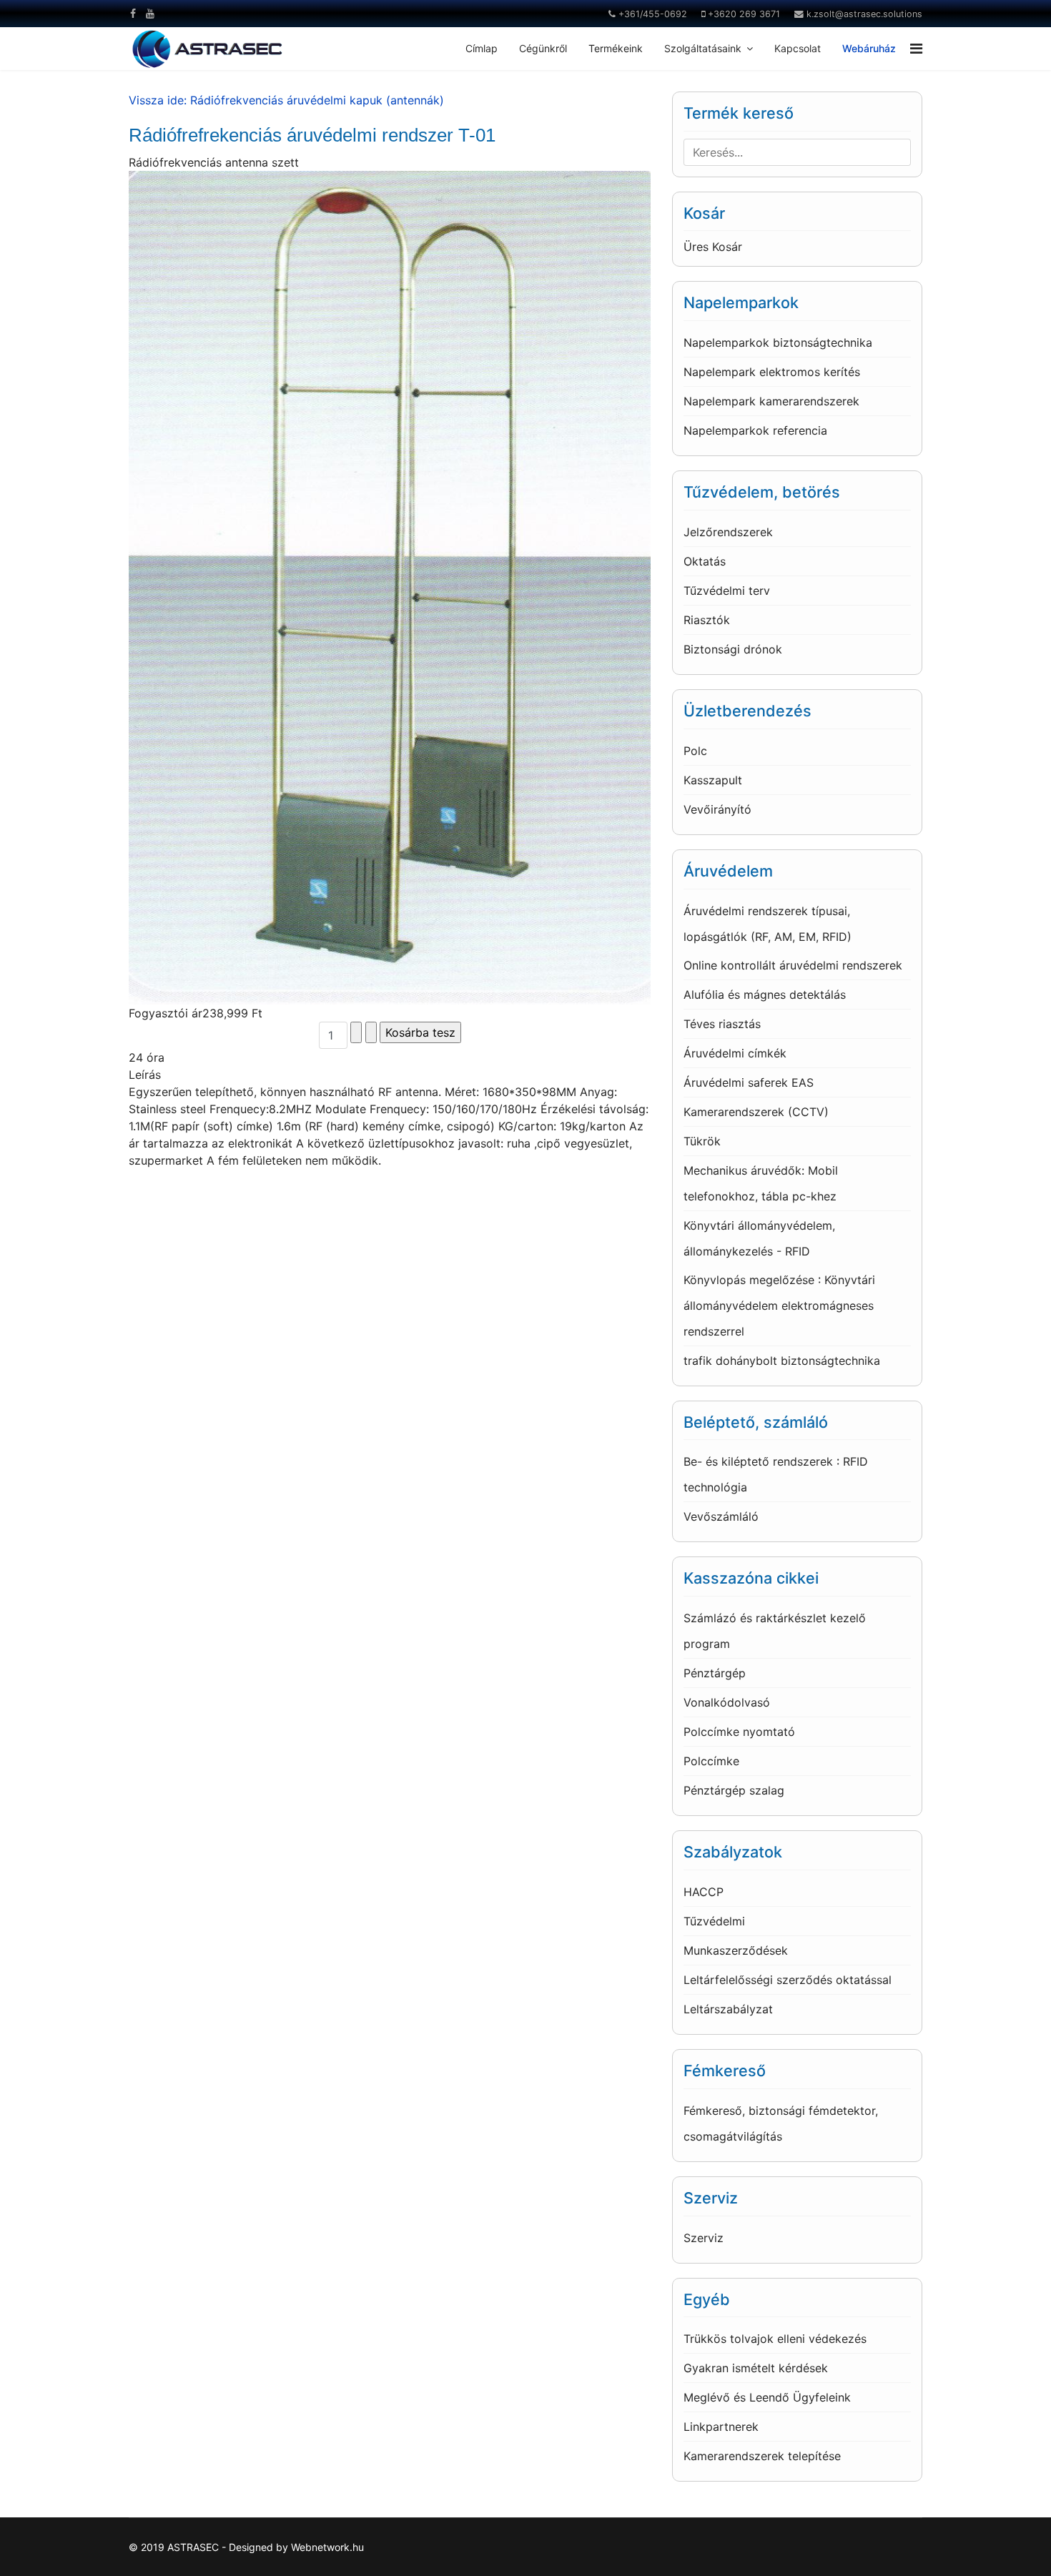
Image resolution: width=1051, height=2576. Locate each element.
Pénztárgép (715, 1673)
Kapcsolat (798, 48)
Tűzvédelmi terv (727, 591)
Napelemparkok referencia (755, 430)
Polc (695, 751)
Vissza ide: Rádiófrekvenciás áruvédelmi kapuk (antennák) (286, 100)
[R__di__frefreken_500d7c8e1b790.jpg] (390, 588)
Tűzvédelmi (714, 1921)
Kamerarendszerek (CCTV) (756, 1112)
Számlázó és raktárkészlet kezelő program (775, 1631)
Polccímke (711, 1761)
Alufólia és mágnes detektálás (765, 995)
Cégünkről (543, 48)
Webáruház (869, 48)
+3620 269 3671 (744, 14)
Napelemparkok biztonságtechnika (778, 342)
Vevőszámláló (721, 1516)
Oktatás (705, 561)
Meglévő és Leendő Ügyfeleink (767, 2397)
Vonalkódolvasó (727, 1702)
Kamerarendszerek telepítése (762, 2456)
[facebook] (133, 13)
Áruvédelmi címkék (735, 1053)
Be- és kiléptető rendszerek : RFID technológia (776, 1474)
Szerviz (704, 2238)
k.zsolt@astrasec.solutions (864, 14)
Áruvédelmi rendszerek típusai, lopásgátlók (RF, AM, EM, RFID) (768, 924)
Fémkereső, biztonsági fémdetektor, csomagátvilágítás (781, 2123)
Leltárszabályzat (728, 2009)
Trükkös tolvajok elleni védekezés (775, 2339)
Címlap (482, 48)
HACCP (704, 1892)
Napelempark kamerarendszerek (771, 401)
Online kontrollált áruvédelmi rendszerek (793, 965)
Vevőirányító (717, 809)
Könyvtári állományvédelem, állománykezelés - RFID (759, 1238)
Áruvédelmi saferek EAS (749, 1082)
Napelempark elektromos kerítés (772, 372)
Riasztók (707, 620)
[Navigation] (916, 49)
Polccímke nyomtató (739, 1732)
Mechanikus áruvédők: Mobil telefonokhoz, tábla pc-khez (761, 1183)
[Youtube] (150, 13)
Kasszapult (713, 780)
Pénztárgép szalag (734, 1790)
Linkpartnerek (721, 2427)
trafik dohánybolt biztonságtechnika (782, 1361)
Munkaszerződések (736, 1950)
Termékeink (616, 48)
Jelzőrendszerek (728, 532)
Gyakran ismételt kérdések (756, 2368)
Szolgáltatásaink (703, 48)
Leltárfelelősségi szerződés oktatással (788, 1980)
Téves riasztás (722, 1024)
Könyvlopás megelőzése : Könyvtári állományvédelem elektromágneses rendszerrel (779, 1306)
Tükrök (702, 1141)
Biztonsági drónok (733, 649)
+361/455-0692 (653, 14)
